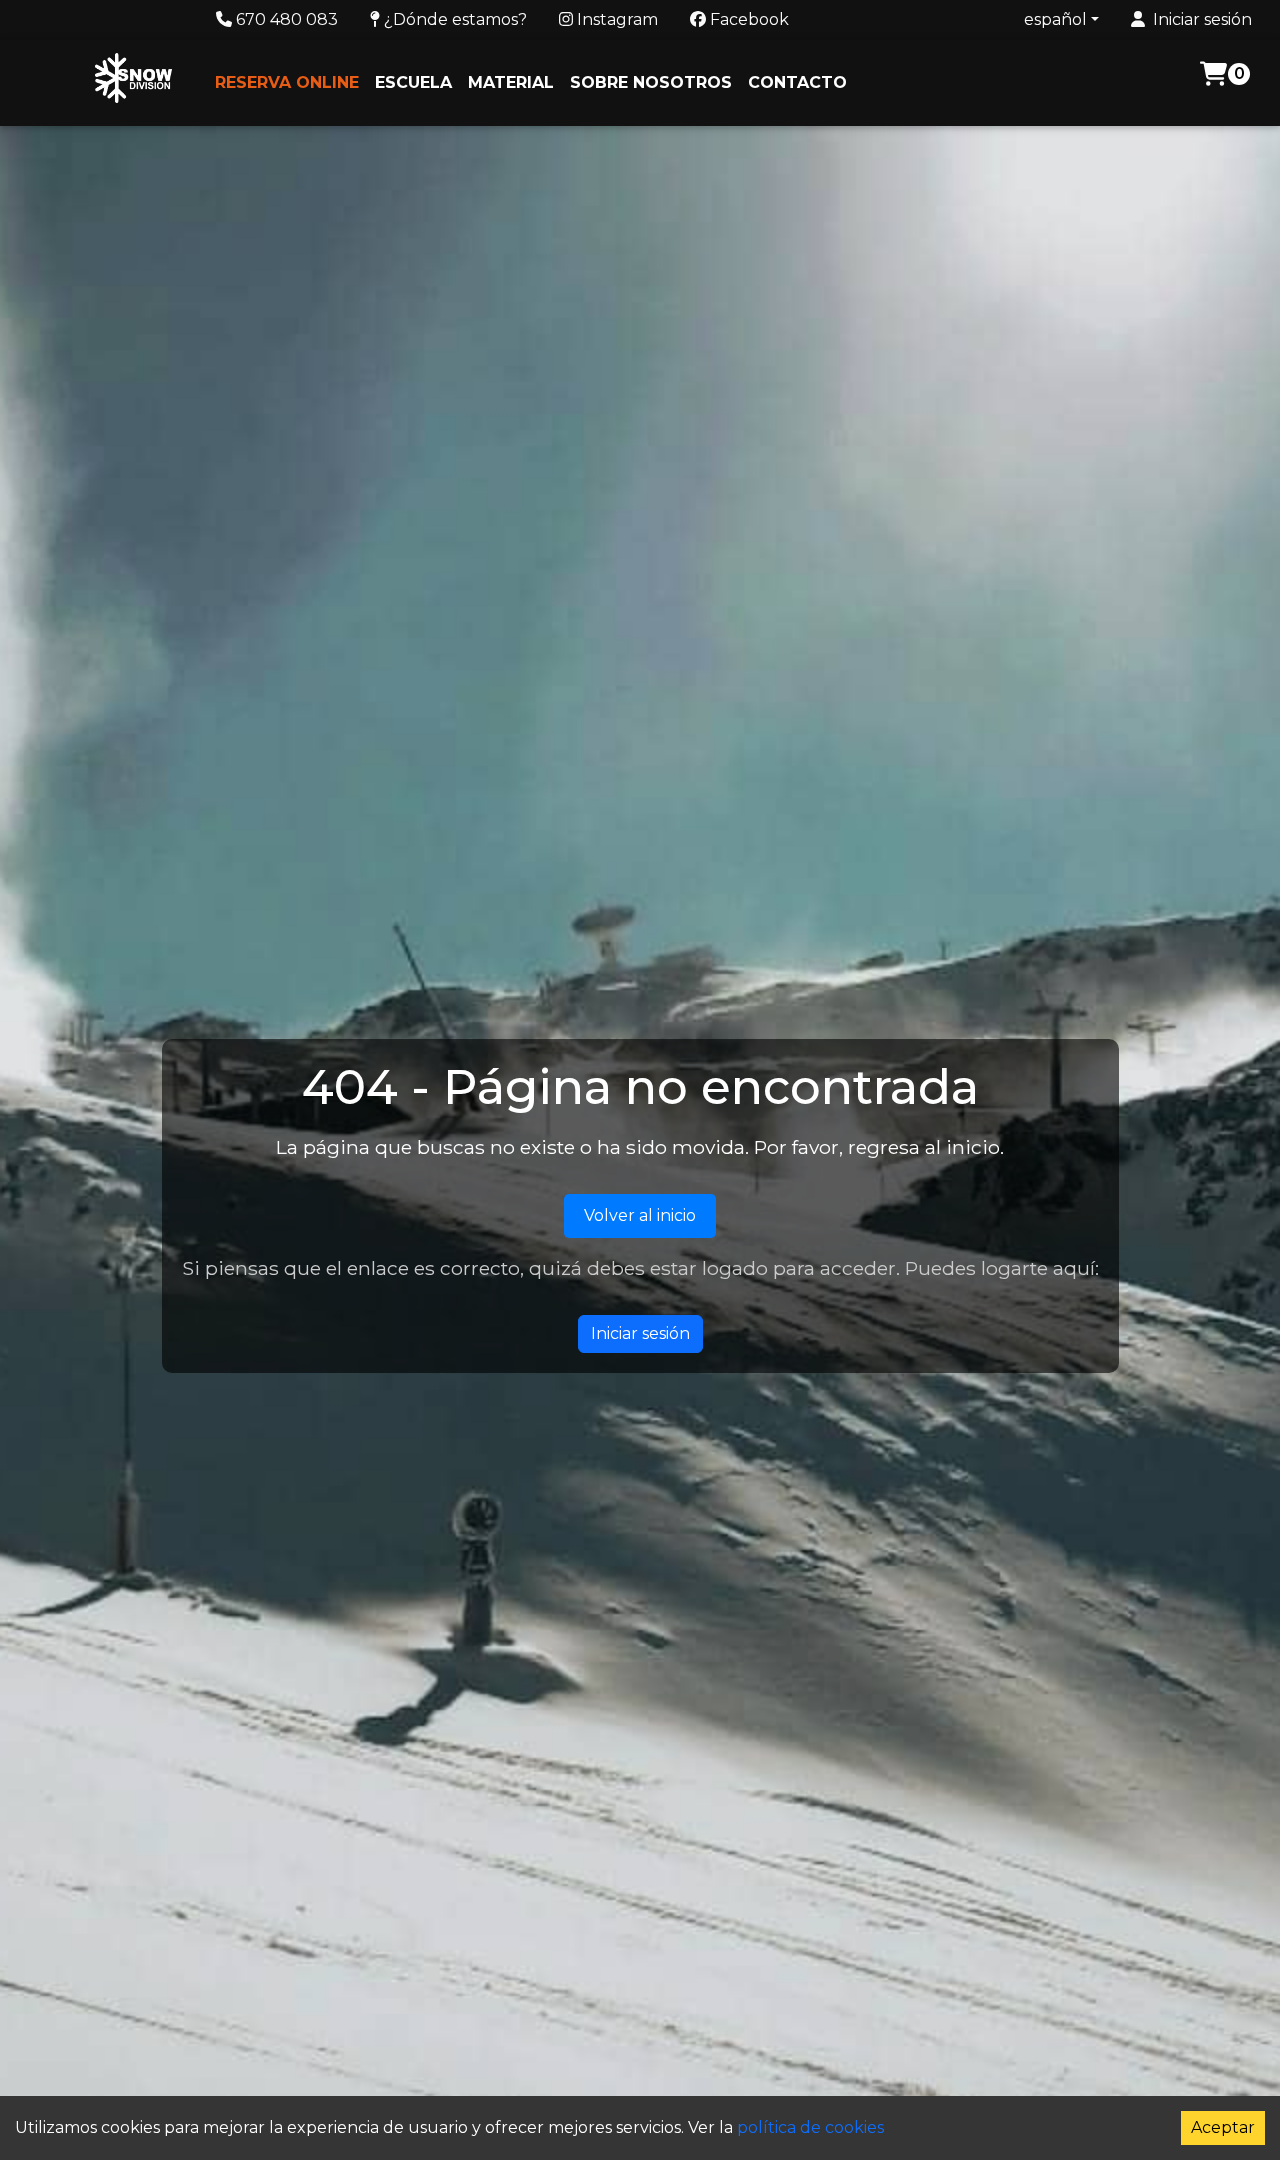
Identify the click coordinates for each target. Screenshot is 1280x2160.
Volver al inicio (640, 1215)
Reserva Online (287, 82)
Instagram (615, 19)
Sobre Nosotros (651, 82)
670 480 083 (285, 19)
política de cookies (810, 2127)
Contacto (797, 82)
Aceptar (1223, 2127)
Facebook (747, 19)
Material (511, 82)
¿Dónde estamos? (453, 19)
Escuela (413, 82)
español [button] (1055, 19)
